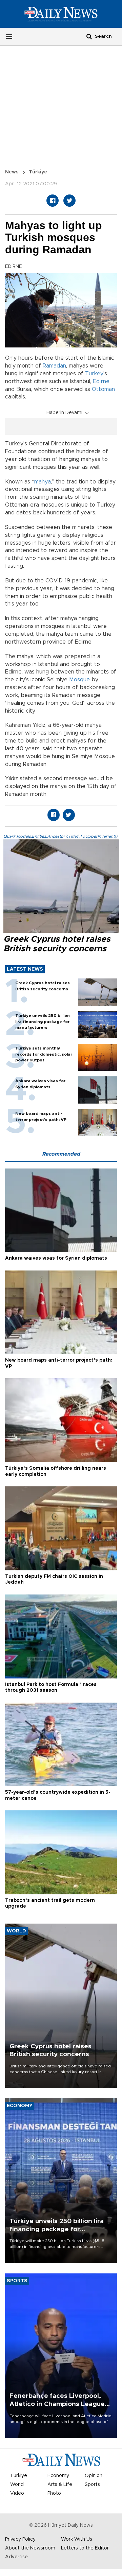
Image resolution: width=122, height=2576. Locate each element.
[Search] (89, 36)
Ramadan (54, 366)
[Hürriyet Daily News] (61, 14)
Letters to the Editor (85, 2548)
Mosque (79, 680)
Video (17, 2493)
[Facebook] (53, 201)
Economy (58, 2476)
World (17, 2485)
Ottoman (103, 389)
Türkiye (38, 172)
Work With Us (77, 2539)
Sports (92, 2485)
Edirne (101, 381)
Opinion (94, 2476)
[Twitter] (69, 201)
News (12, 172)
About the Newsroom (30, 2548)
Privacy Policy (20, 2539)
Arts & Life (60, 2485)
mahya (43, 482)
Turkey (94, 374)
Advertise (16, 2557)
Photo (54, 2493)
